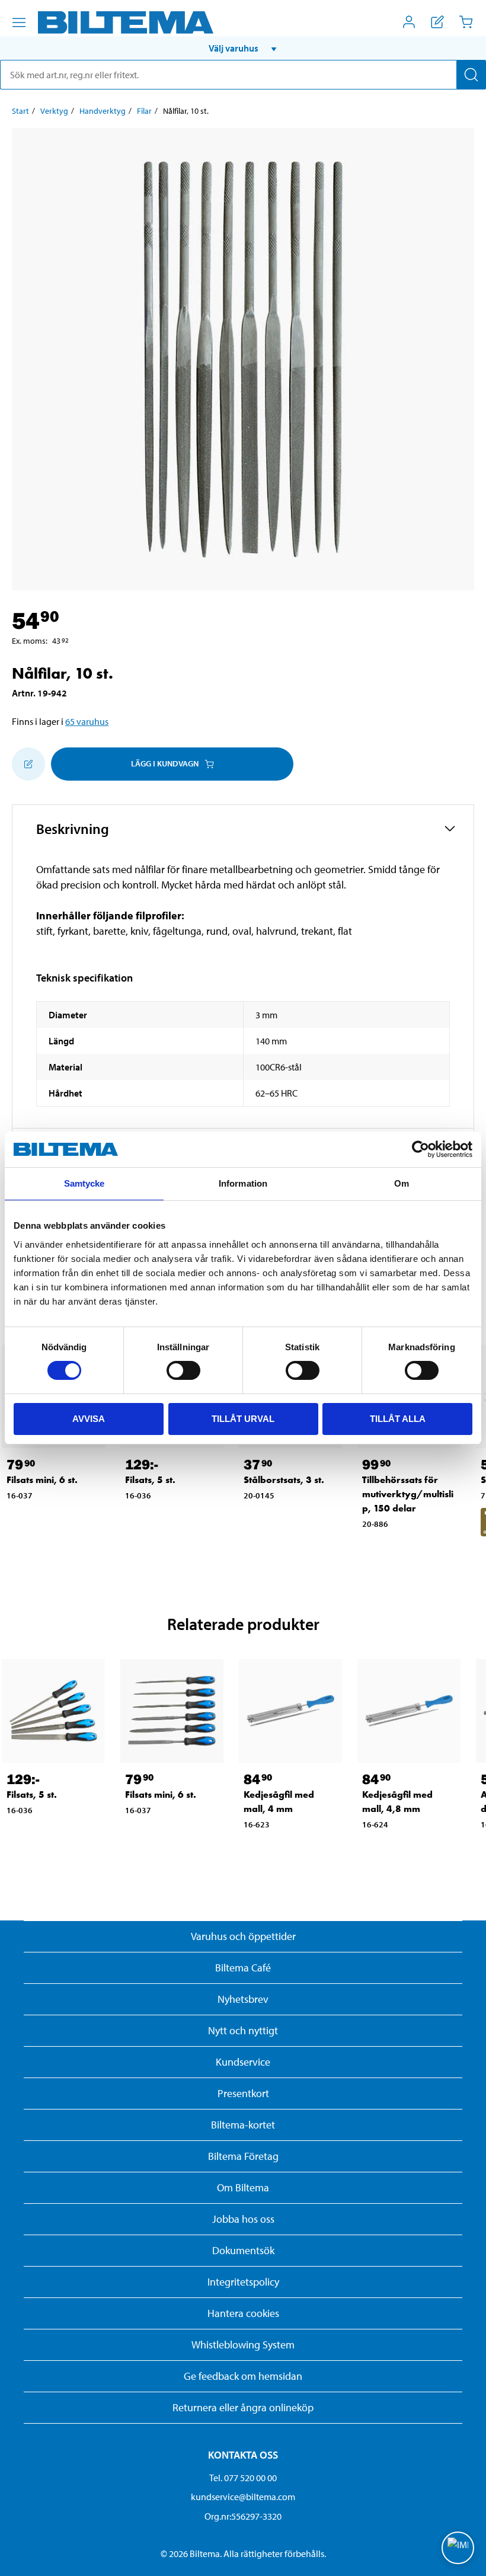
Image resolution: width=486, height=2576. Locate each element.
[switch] (183, 1370)
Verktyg (54, 111)
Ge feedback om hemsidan (243, 2376)
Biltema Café (243, 1968)
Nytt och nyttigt (243, 2030)
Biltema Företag (243, 2156)
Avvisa (89, 1419)
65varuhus (87, 721)
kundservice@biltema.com (243, 2497)
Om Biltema (243, 2187)
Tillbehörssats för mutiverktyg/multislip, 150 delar (408, 1494)
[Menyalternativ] (19, 23)
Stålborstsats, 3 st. (284, 1480)
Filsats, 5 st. (150, 1480)
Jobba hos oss (243, 2219)
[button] (243, 48)
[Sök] (471, 75)
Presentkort (243, 2093)
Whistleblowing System (243, 2345)
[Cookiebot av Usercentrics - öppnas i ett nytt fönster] (421, 1149)
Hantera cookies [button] (243, 2313)
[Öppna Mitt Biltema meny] (409, 22)
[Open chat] (458, 2548)
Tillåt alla (398, 1419)
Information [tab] (243, 1183)
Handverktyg (103, 111)
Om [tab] (402, 1183)
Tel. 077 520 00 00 (243, 2478)
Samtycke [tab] (84, 1183)
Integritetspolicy (243, 2282)
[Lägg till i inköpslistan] (28, 764)
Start (20, 111)
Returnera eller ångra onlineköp (243, 2407)
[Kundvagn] (466, 22)
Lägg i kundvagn (165, 763)
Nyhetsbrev (243, 1999)
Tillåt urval (243, 1419)
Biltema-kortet (243, 2125)
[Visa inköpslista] (437, 22)
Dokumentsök (243, 2250)
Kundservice (243, 2062)
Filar (144, 111)
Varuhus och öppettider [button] (243, 1936)
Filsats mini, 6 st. (42, 1480)
